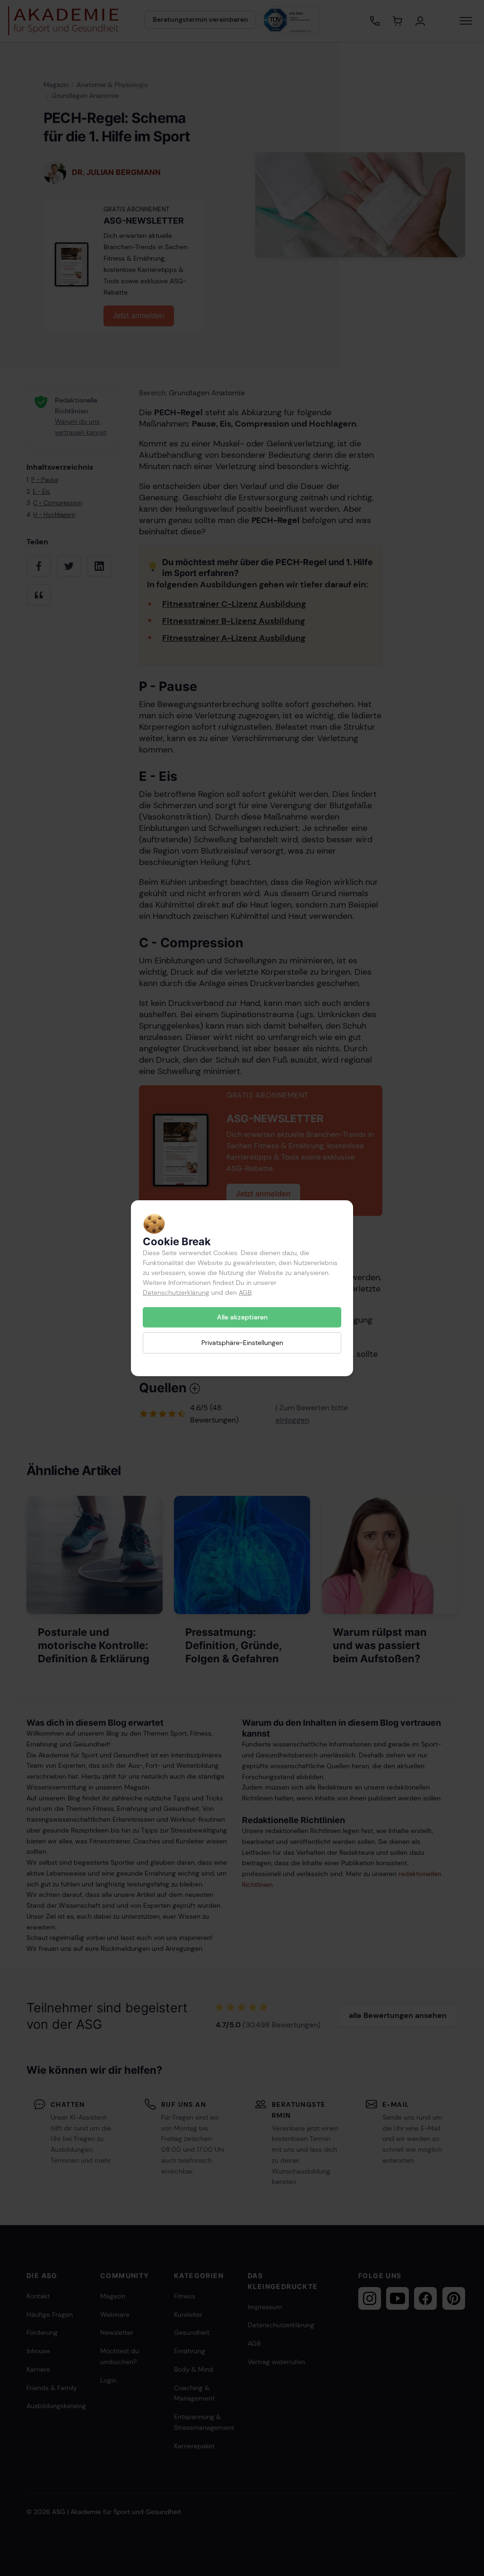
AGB (245, 1292)
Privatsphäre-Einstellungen (242, 1343)
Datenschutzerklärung (176, 1292)
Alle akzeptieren (242, 1317)
